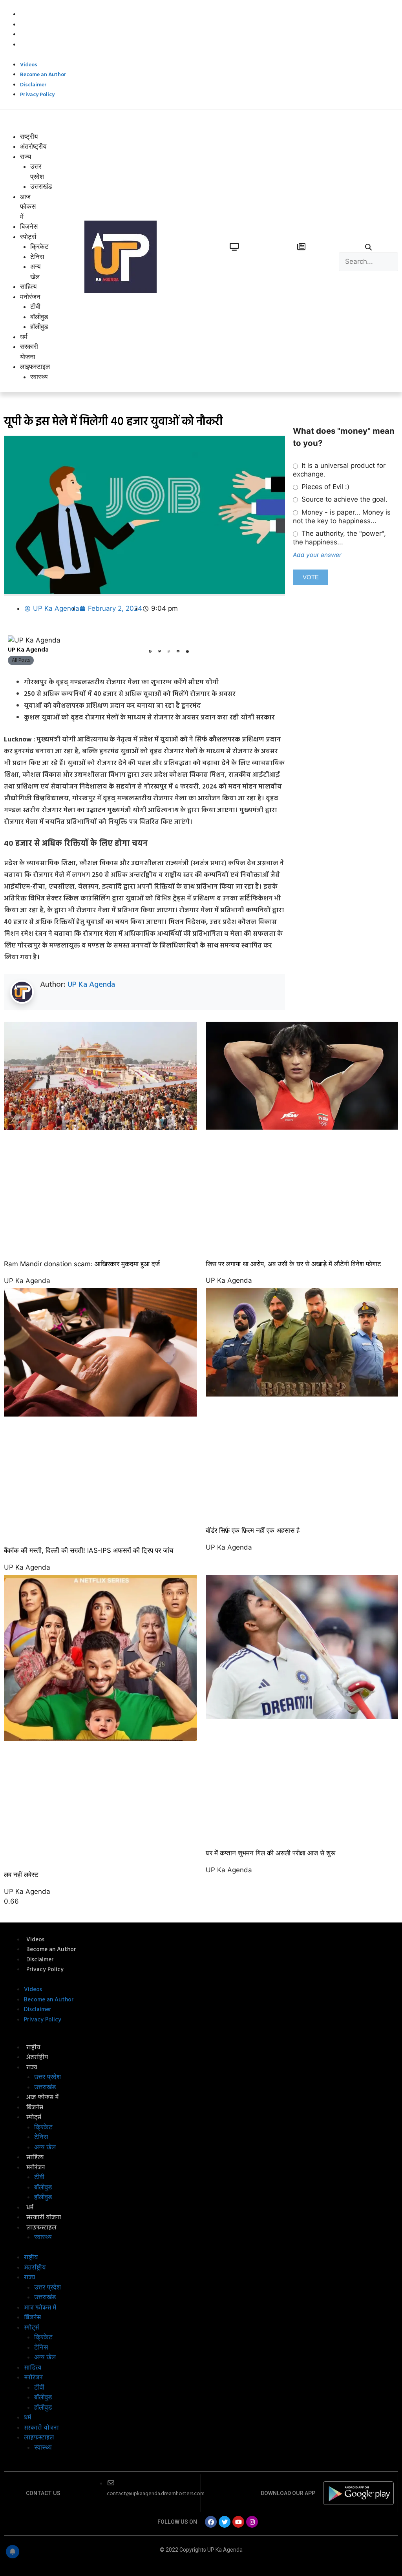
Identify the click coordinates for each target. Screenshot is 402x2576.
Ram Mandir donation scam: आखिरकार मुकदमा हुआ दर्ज (82, 1264)
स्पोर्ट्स (28, 237)
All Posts (21, 660)
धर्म (24, 337)
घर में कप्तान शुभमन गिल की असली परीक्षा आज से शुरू (270, 1853)
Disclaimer (35, 35)
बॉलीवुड (39, 317)
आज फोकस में (28, 207)
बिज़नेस (29, 226)
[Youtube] (238, 2522)
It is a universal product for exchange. (339, 470)
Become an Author (45, 25)
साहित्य (28, 287)
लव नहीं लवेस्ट (21, 1875)
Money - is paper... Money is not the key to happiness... (342, 517)
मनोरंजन (30, 297)
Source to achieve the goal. (344, 499)
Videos (31, 15)
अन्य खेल (45, 2147)
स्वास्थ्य (39, 377)
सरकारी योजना (44, 2218)
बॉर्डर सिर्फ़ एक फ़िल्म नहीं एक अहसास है (253, 1530)
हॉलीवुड (39, 327)
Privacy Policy (39, 45)
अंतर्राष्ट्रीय (33, 146)
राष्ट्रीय (29, 137)
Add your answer (317, 555)
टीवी (35, 307)
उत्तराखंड (45, 2087)
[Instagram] (252, 2522)
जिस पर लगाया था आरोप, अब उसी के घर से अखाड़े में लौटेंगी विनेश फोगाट (293, 1264)
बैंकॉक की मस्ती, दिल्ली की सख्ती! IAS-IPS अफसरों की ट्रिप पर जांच (89, 1550)
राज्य (26, 157)
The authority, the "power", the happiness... (339, 538)
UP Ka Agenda (91, 985)
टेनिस (37, 257)
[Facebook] (211, 2522)
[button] (20, 127)
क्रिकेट (39, 246)
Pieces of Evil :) (324, 487)
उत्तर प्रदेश (48, 2077)
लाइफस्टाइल (35, 367)
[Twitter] (225, 2522)
